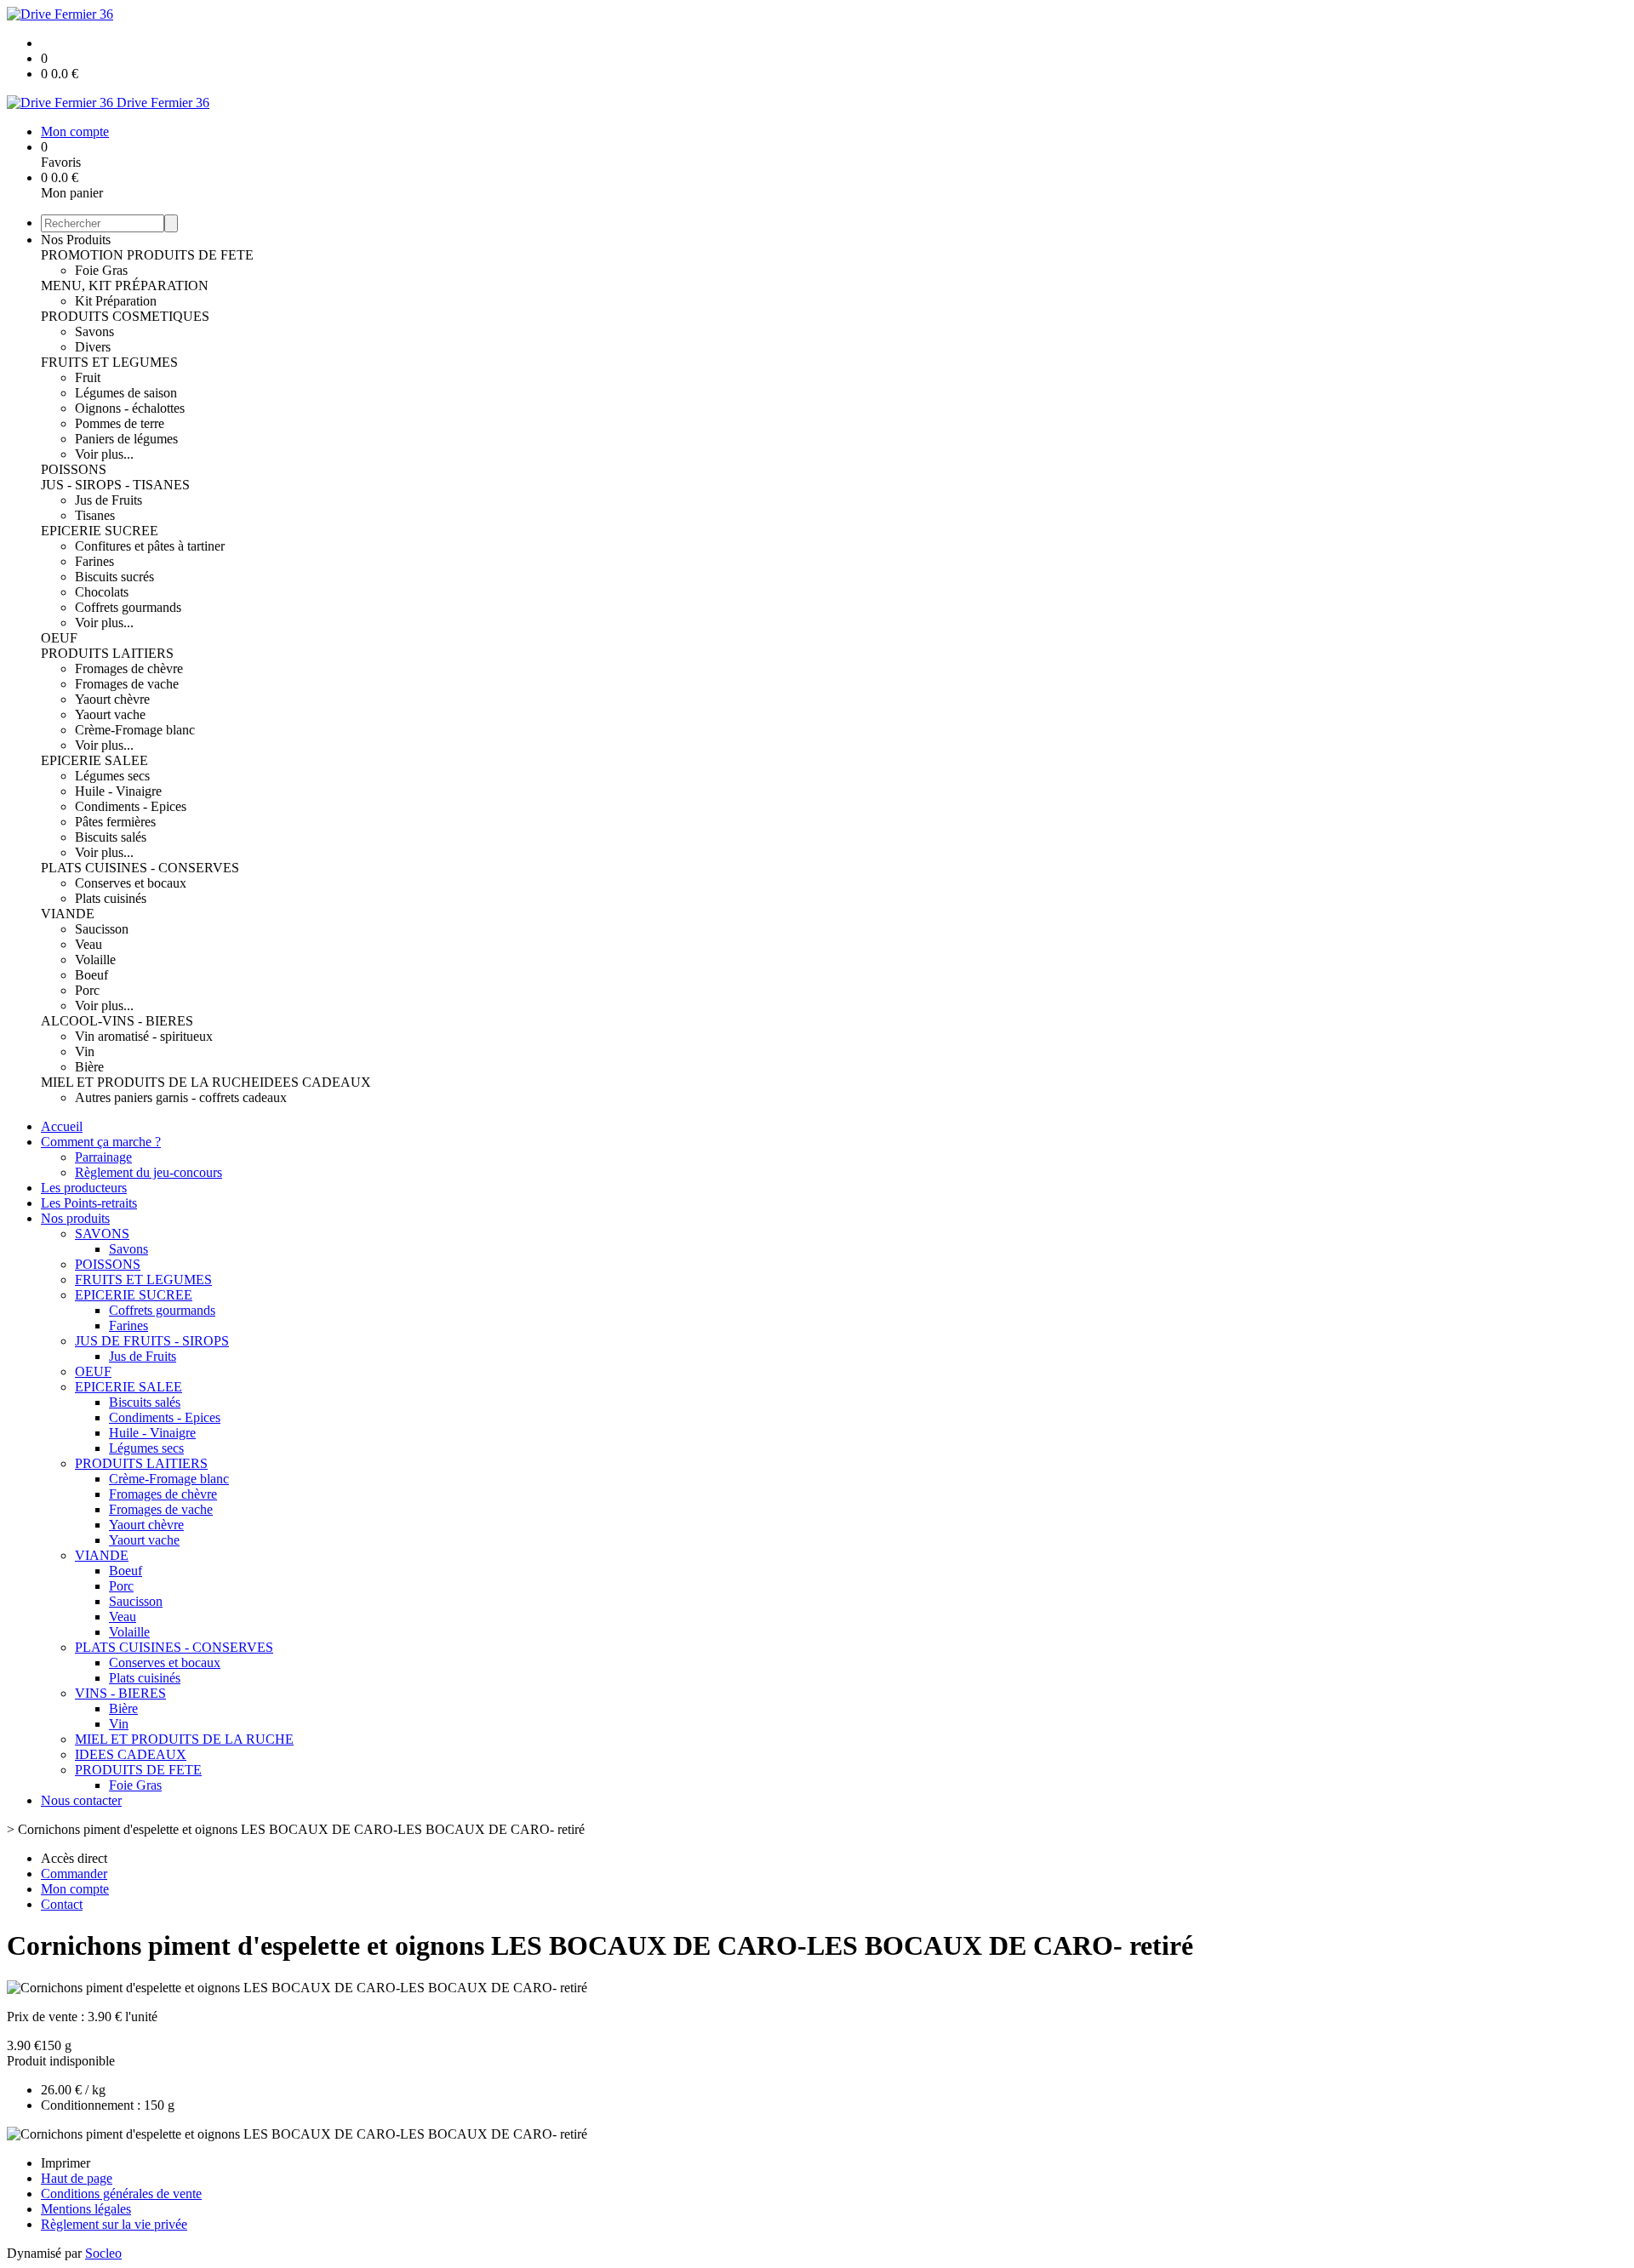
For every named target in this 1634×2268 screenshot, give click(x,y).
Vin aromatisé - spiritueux (144, 1036)
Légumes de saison (126, 393)
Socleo (103, 2253)
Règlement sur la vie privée (114, 2224)
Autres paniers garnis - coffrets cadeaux (181, 1097)
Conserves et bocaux (131, 883)
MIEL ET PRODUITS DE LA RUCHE (150, 1082)
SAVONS (102, 1234)
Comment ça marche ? (101, 1142)
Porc (87, 990)
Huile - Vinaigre (118, 791)
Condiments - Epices (131, 806)
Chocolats (102, 592)
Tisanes (95, 515)
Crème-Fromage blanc (135, 730)
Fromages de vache (127, 684)
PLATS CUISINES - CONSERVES (140, 868)
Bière (89, 1067)
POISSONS (74, 469)
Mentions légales (86, 2209)
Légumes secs (112, 776)
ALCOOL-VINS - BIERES (117, 1021)
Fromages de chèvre (129, 668)
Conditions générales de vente (121, 2194)
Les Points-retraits (89, 1203)
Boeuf (91, 975)
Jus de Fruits (109, 500)
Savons (94, 331)
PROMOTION (84, 255)
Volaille (95, 960)
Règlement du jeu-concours (149, 1172)
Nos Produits (76, 240)
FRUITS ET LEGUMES (109, 362)
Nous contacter (81, 1800)
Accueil (62, 1126)
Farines (94, 561)
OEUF (59, 638)
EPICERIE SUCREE (100, 531)
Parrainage (103, 1157)
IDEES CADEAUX (315, 1082)
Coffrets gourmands (128, 607)
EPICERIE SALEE (94, 760)
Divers (93, 347)
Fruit (88, 377)
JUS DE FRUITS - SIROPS (152, 1341)
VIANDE (68, 914)
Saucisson (102, 929)
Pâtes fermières (115, 822)
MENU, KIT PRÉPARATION (125, 286)
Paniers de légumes (126, 439)
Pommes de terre (120, 423)
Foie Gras (101, 270)
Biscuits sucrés (114, 577)
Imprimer (66, 2163)
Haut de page (77, 2178)
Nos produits (75, 1218)
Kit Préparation (116, 301)
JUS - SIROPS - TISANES (115, 485)
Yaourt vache (110, 714)
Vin (85, 1051)
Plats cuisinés (111, 898)
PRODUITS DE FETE (190, 255)
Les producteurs (84, 1188)
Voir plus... (104, 454)
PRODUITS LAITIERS (107, 653)
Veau (89, 944)
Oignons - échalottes (130, 408)
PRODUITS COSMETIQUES (125, 316)
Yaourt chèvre (112, 699)
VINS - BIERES (120, 1693)
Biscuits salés (111, 837)
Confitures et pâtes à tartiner (150, 546)
